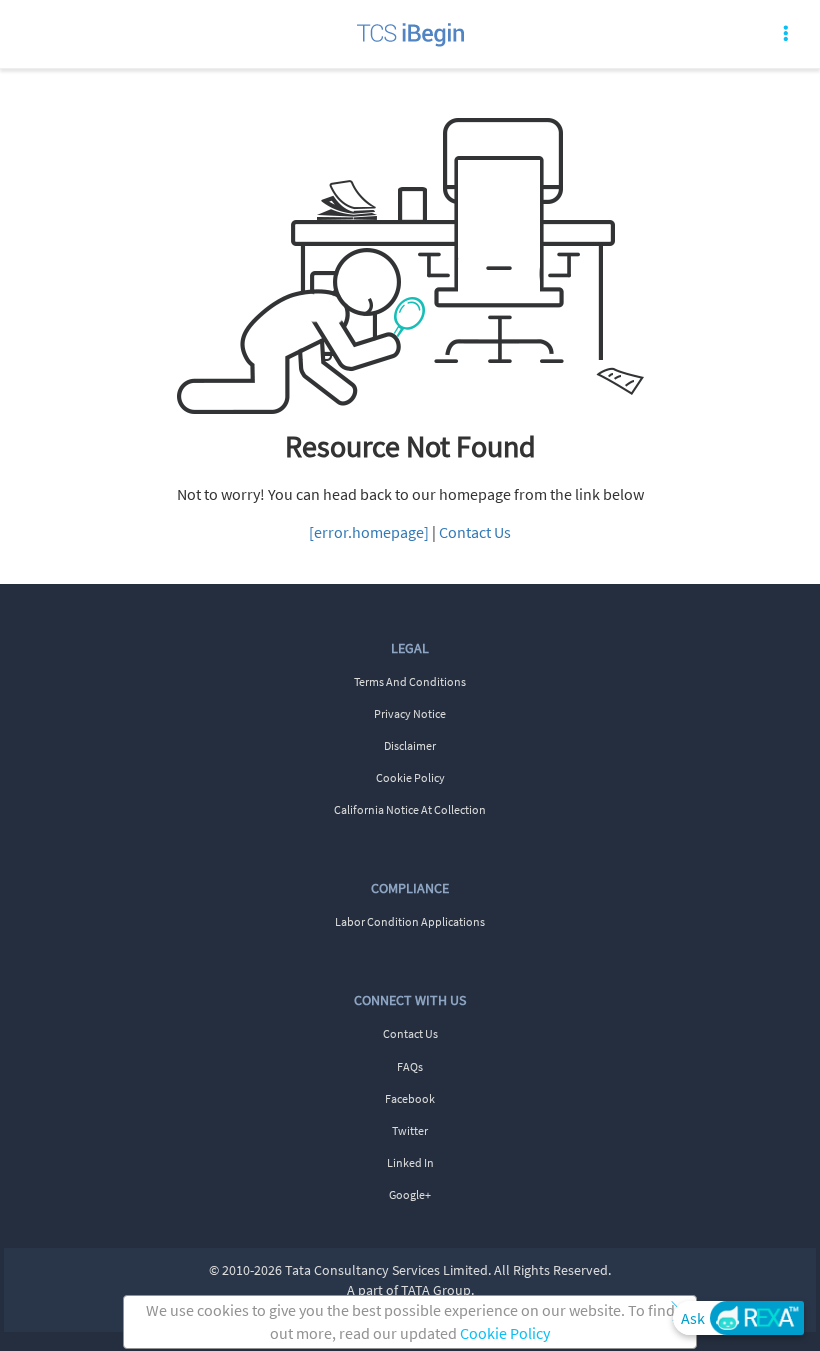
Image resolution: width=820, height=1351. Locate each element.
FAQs (410, 1066)
